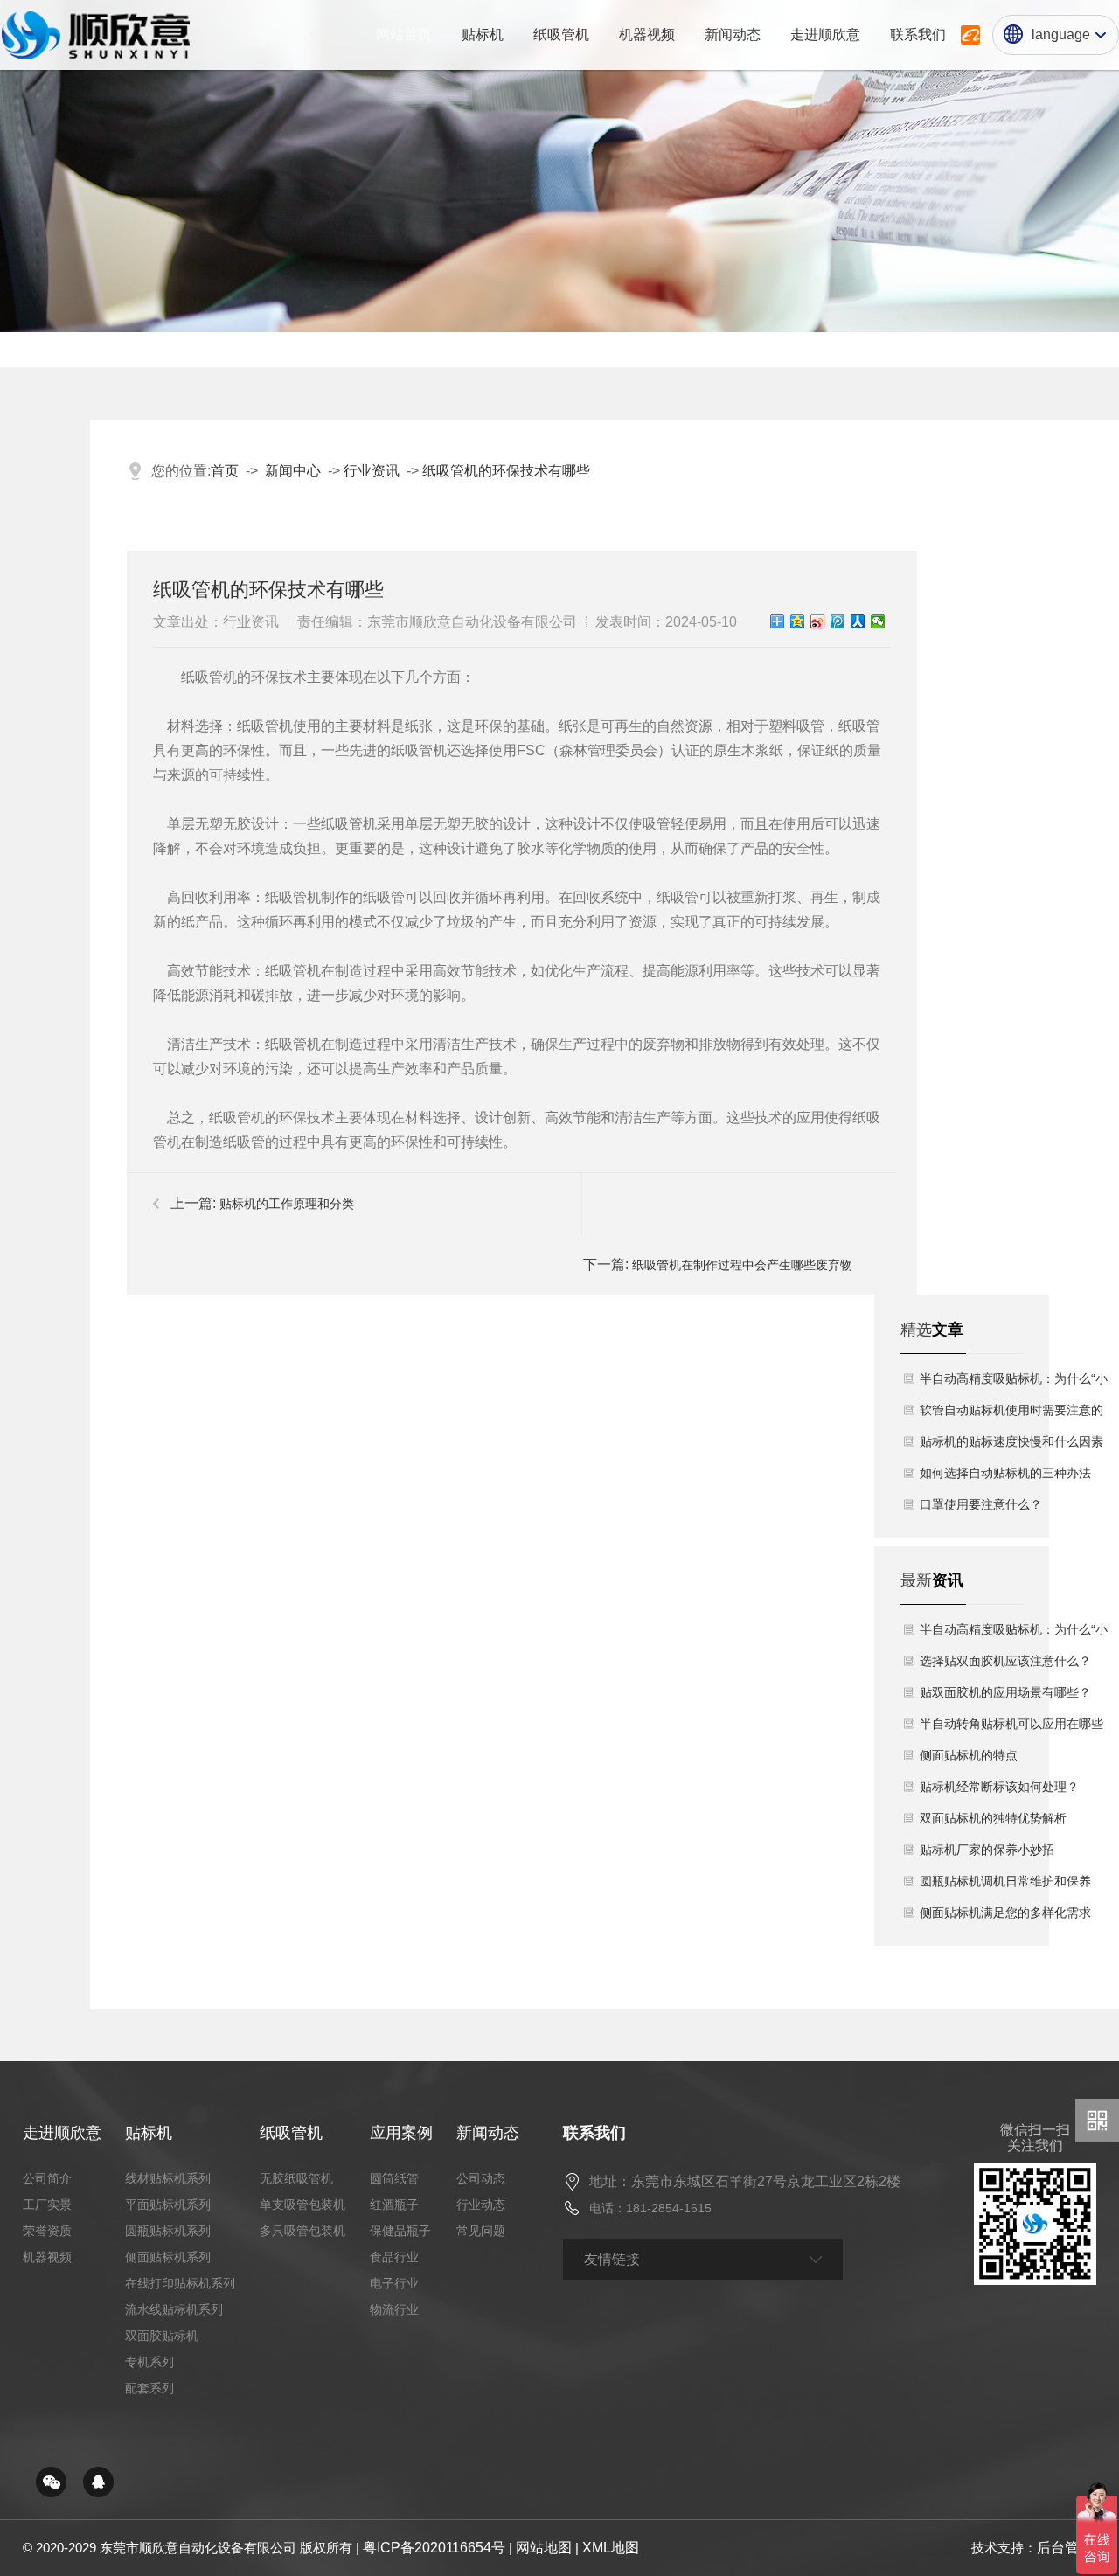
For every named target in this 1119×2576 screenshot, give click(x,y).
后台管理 (1065, 2548)
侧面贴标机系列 (168, 2257)
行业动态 (481, 2205)
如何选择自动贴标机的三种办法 (1005, 1473)
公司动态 (481, 2178)
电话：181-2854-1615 (650, 2208)
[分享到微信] (878, 621)
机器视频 (47, 2257)
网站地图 (544, 2548)
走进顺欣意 (62, 2133)
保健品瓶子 (400, 2231)
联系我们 (594, 2133)
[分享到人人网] (858, 621)
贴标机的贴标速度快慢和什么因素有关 (1011, 1446)
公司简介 (47, 2178)
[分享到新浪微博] (818, 621)
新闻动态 (488, 2133)
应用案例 (401, 2133)
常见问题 (481, 2231)
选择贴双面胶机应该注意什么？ (1005, 1661)
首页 (225, 471)
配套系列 (149, 2388)
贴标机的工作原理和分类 (287, 1204)
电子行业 (394, 2283)
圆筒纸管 (394, 2178)
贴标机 (149, 2133)
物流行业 (394, 2309)
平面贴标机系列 (168, 2205)
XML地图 (611, 2548)
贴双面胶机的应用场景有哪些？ (1005, 1692)
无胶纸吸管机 (296, 2178)
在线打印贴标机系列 (180, 2283)
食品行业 (394, 2257)
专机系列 (149, 2362)
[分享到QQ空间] (798, 621)
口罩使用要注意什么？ (981, 1504)
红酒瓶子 (394, 2205)
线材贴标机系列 (168, 2178)
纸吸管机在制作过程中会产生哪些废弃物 (742, 1265)
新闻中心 (293, 471)
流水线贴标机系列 (174, 2309)
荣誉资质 (47, 2231)
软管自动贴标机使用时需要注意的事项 (1011, 1414)
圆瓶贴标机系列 (168, 2231)
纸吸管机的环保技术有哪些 (506, 471)
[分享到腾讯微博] (838, 621)
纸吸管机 (291, 2133)
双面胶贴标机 (162, 2336)
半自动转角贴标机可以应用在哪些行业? (1011, 1728)
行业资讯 (372, 471)
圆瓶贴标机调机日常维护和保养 (1005, 1881)
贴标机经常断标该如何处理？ (999, 1787)
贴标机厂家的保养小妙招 (987, 1850)
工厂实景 (47, 2205)
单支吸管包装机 (302, 2205)
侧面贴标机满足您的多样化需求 (1005, 1913)
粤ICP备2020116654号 (434, 2548)
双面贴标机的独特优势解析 (993, 1818)
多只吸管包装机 (302, 2231)
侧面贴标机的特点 (969, 1755)
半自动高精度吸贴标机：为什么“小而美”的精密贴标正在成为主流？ (1014, 1383)
